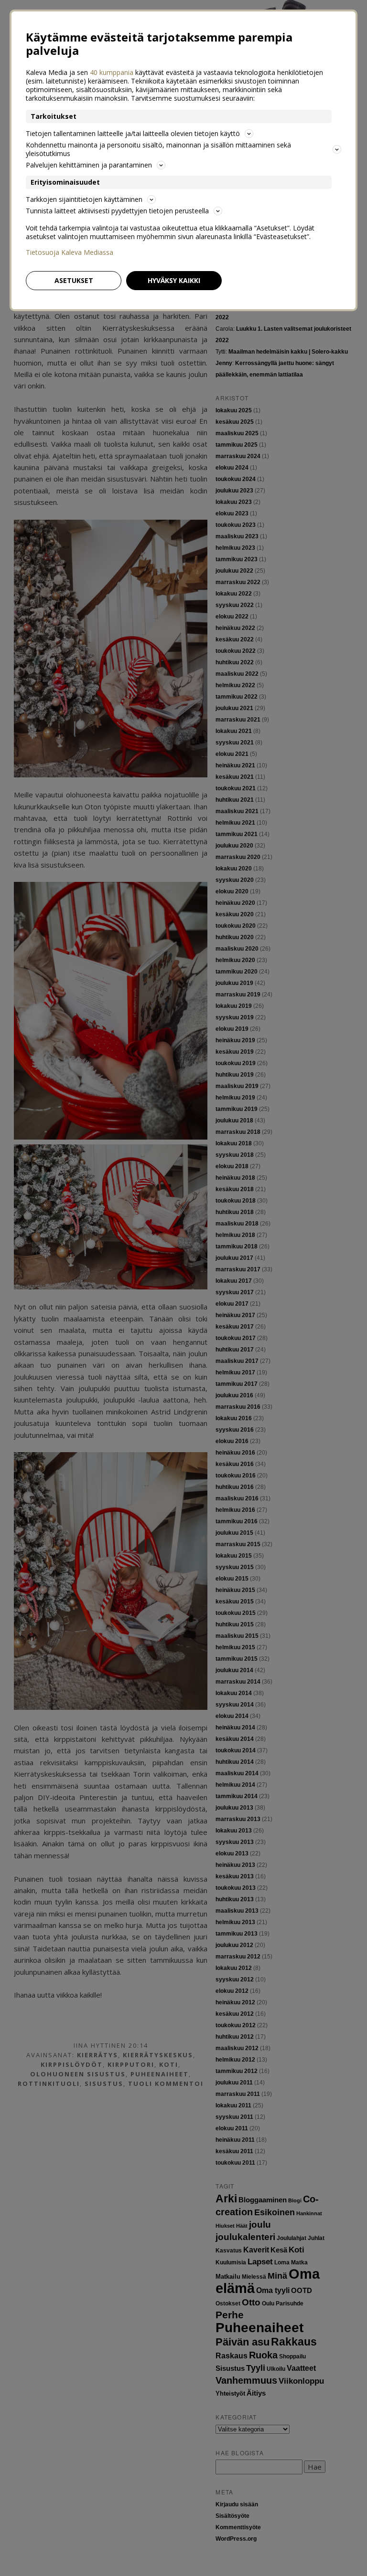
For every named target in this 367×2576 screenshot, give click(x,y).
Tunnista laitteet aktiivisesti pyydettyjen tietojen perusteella (117, 211)
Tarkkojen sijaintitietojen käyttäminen (84, 199)
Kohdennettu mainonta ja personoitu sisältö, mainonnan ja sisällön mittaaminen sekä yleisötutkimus (158, 149)
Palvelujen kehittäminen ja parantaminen (89, 165)
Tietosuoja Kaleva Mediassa (70, 252)
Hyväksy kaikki (174, 280)
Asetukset (74, 280)
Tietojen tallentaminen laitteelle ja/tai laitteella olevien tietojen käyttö (133, 133)
